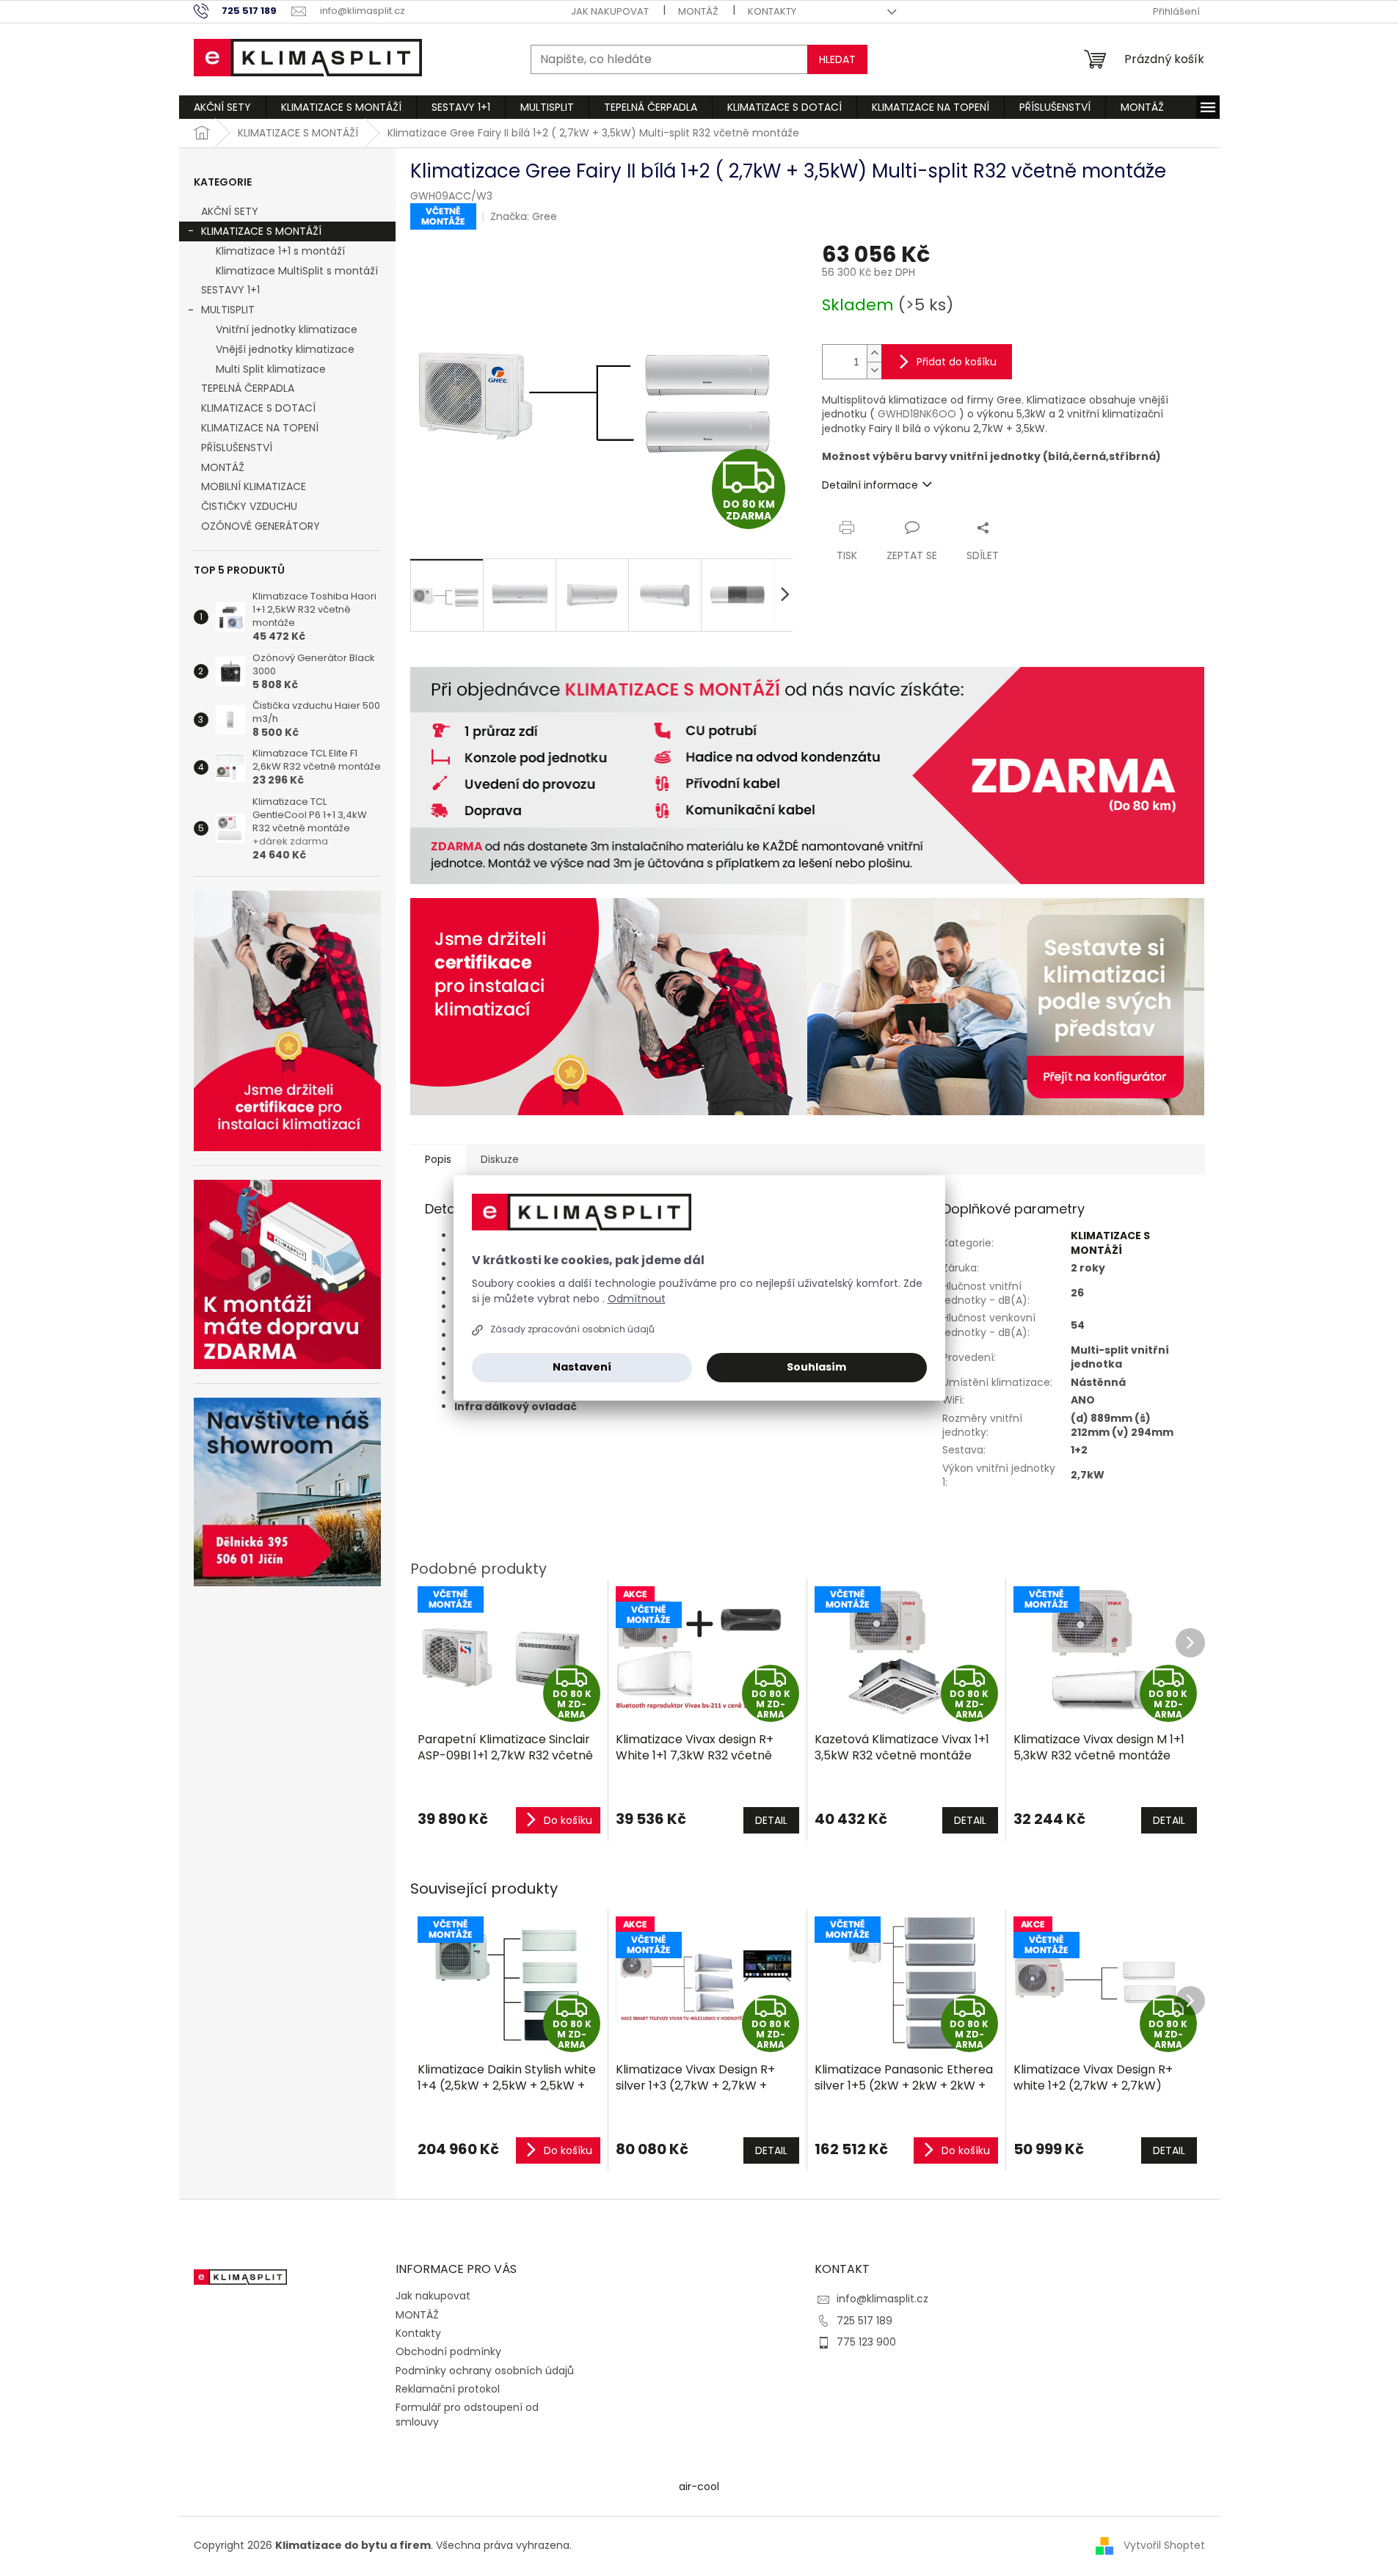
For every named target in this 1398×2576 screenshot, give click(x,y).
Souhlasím (816, 1367)
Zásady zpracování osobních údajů (572, 1329)
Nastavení (582, 1367)
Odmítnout (637, 1299)
